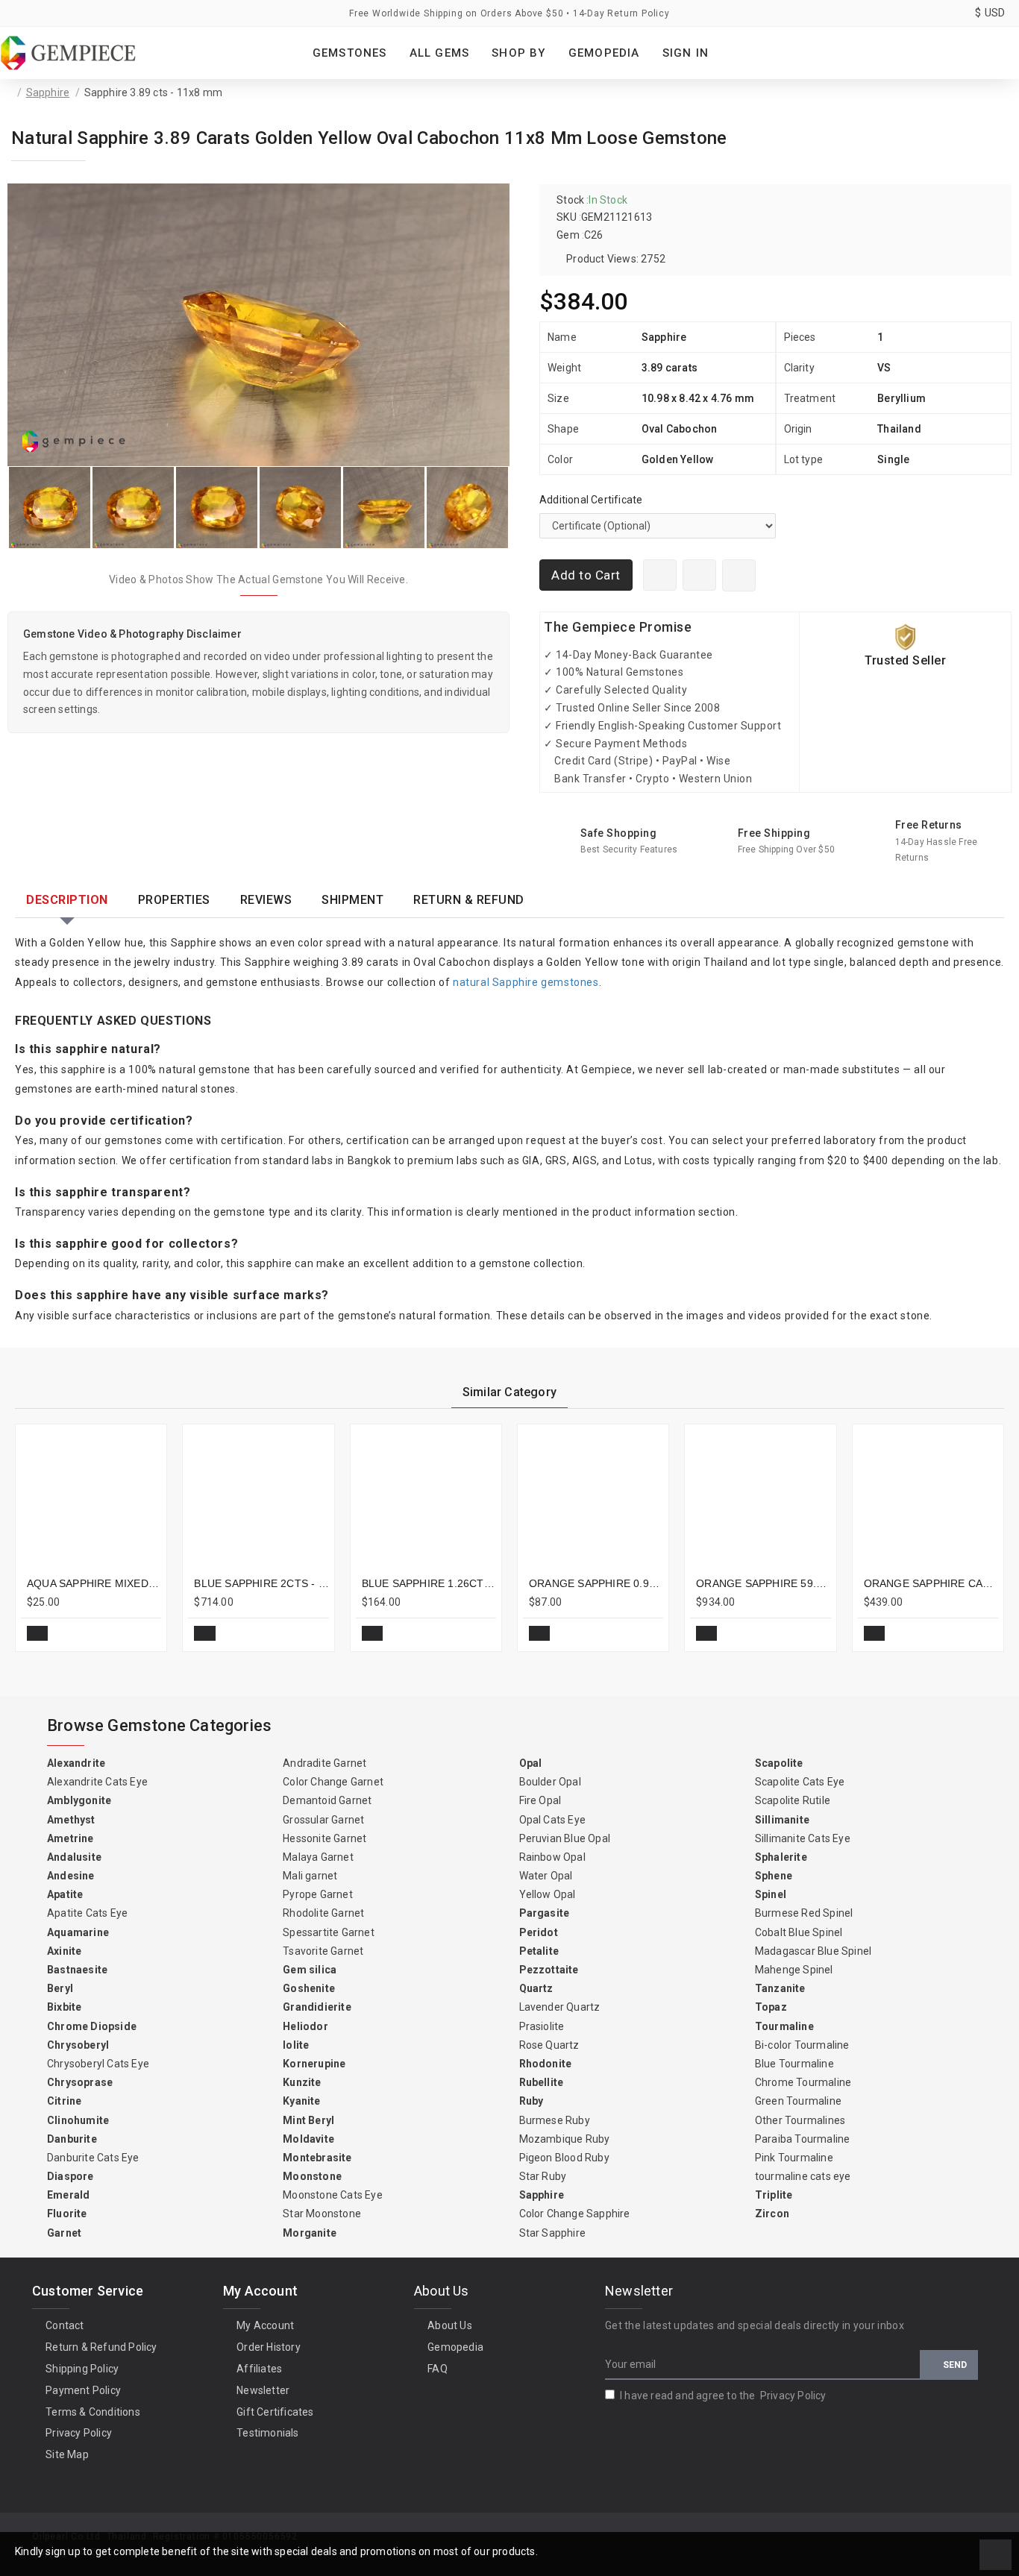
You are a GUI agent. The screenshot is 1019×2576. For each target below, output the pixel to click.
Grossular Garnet (323, 1820)
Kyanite (301, 2101)
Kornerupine (314, 2064)
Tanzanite (780, 1988)
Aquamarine (78, 1932)
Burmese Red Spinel (804, 1913)
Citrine (64, 2101)
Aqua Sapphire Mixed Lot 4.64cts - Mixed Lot (94, 1583)
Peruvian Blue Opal (565, 1838)
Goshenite (309, 1988)
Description (67, 900)
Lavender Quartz (560, 2007)
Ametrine (70, 1838)
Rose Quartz (549, 2045)
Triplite (774, 2195)
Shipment (352, 900)
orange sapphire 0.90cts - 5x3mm (596, 1583)
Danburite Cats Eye (93, 2158)
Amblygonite (79, 1800)
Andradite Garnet (324, 1763)
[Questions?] (699, 575)
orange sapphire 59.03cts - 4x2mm (763, 1583)
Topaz (771, 2007)
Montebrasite (317, 2158)
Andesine (71, 1876)
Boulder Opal (550, 1782)
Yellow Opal (548, 1894)
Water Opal (546, 1876)
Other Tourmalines (800, 2120)
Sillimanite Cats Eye (803, 1838)
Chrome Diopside (92, 2026)
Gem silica (310, 1970)
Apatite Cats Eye (87, 1913)
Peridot (539, 1932)
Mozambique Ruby (565, 2139)
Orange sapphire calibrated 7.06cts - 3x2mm (931, 1583)
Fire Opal (540, 1800)
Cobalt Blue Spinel (799, 1932)
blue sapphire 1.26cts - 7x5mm (429, 1583)
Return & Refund (469, 900)
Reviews (266, 900)
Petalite (539, 1951)
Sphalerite (781, 1857)
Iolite (296, 2045)
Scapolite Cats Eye (800, 1782)
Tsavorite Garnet (323, 1951)
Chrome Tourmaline (803, 2082)
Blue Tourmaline (794, 2064)
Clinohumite (78, 2120)
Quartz (536, 1988)
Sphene (774, 1876)
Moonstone (312, 2176)
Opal (531, 1763)
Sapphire (48, 92)
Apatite (65, 1894)
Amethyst (71, 1820)
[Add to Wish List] (739, 575)
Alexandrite (76, 1763)
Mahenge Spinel (794, 1970)
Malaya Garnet (318, 1857)
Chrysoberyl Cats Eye (98, 2064)
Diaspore (70, 2176)
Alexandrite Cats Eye (97, 1782)
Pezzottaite (549, 1970)
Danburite (72, 2139)
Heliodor (305, 2026)
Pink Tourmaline (794, 2158)
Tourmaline (784, 2026)
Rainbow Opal (552, 1857)
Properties (174, 900)
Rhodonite (546, 2064)
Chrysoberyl (78, 2045)
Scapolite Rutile (793, 1800)
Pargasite (545, 1913)
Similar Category (509, 1392)
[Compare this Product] (144, 1633)
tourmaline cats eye (803, 2176)
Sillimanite (782, 1820)
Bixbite (64, 2007)
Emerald (68, 2195)
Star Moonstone (322, 2214)
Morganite (310, 2233)
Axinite (64, 1951)
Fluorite (67, 2214)
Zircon (772, 2214)
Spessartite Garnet (329, 1932)
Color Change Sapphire (575, 2214)
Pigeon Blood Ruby (564, 2158)
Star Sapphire (553, 2233)
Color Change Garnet (333, 1782)
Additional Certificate (591, 500)
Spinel (771, 1894)
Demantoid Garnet (327, 1800)
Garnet (64, 2233)
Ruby (532, 2101)
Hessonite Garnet (324, 1838)
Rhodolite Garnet (323, 1913)
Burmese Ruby (555, 2120)
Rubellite (542, 2082)
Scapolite (779, 1763)
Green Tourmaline (798, 2101)
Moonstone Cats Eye (333, 2195)
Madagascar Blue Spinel (813, 1951)
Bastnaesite (77, 1970)
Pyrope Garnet (318, 1894)
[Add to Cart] (37, 1633)
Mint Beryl (308, 2120)
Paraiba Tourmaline (803, 2139)
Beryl (60, 1988)
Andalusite (74, 1857)
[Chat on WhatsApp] (660, 575)
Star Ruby (543, 2176)
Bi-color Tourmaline (802, 2045)
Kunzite (302, 2082)
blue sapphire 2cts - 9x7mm (261, 1583)
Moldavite (308, 2139)
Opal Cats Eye (553, 1820)
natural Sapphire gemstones (526, 982)
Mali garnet (310, 1876)
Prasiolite (542, 2026)
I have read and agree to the (723, 2396)
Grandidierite (317, 2007)
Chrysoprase (80, 2082)
